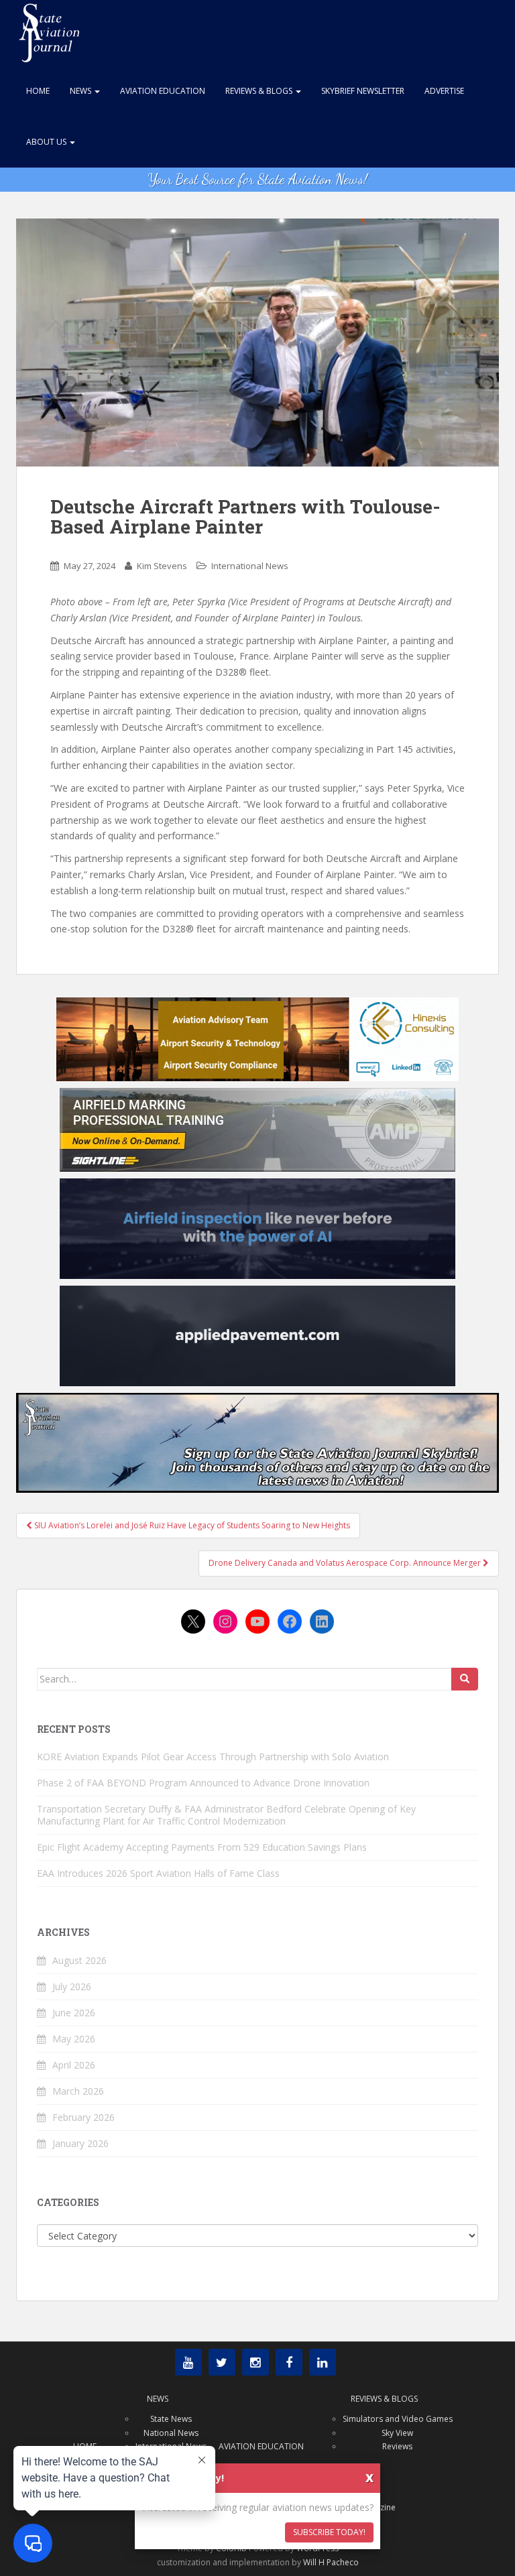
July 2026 (72, 1986)
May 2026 (74, 2039)
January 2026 (80, 2143)
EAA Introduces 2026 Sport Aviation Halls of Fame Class (158, 1873)
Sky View (397, 2433)
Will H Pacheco (331, 2562)
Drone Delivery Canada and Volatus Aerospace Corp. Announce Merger (346, 1563)
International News (250, 566)
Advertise (444, 91)
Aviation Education (163, 91)
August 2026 (79, 1960)
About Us (47, 142)
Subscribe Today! (329, 2532)
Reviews (397, 2446)
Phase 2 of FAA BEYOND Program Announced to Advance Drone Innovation (203, 1783)
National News (171, 2433)
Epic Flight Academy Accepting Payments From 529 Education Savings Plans (202, 1847)
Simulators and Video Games (398, 2419)
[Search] (465, 1679)
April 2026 (74, 2065)
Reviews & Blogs (260, 91)
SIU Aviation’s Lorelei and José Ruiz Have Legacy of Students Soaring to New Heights (191, 1525)
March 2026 (78, 2091)
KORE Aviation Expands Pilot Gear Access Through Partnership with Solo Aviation (213, 1757)
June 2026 (74, 2013)
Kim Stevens (162, 566)
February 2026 (83, 2117)
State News (171, 2419)
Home (38, 91)
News (81, 91)
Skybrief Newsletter (363, 91)
